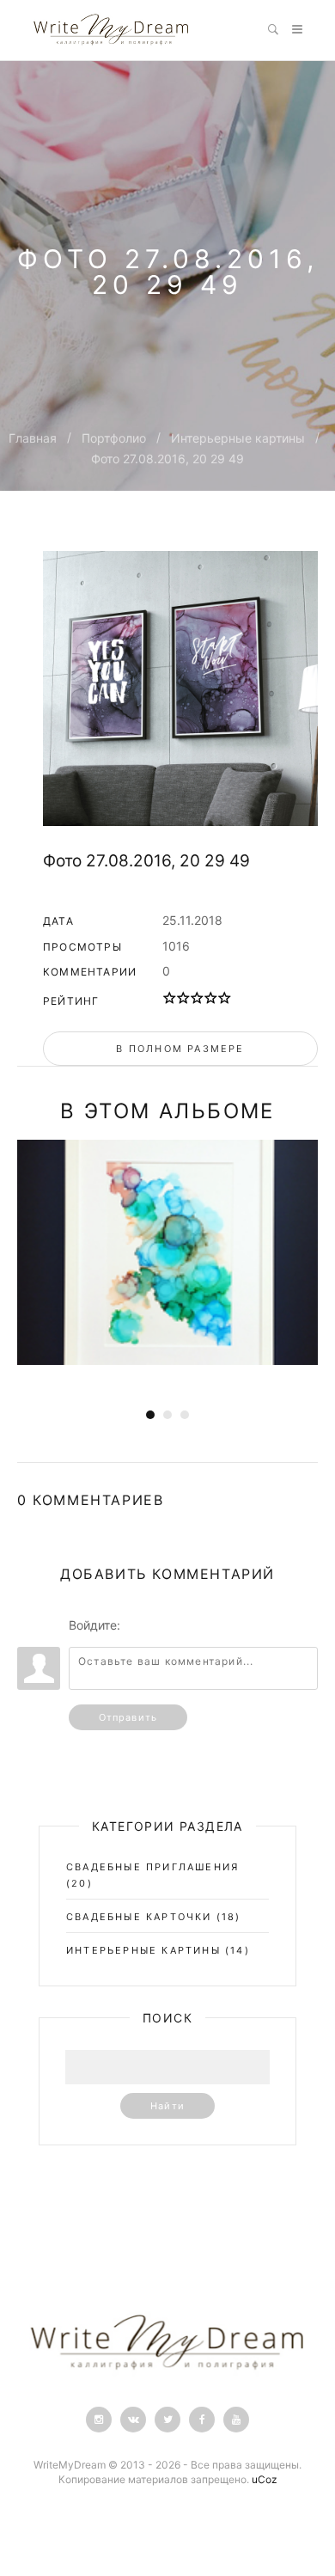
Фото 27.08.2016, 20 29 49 (167, 459)
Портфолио (114, 438)
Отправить (128, 1717)
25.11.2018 (192, 920)
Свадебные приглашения (152, 1867)
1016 (176, 946)
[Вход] (137, 1625)
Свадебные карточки (139, 1917)
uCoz (265, 2479)
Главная (33, 438)
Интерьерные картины (238, 438)
